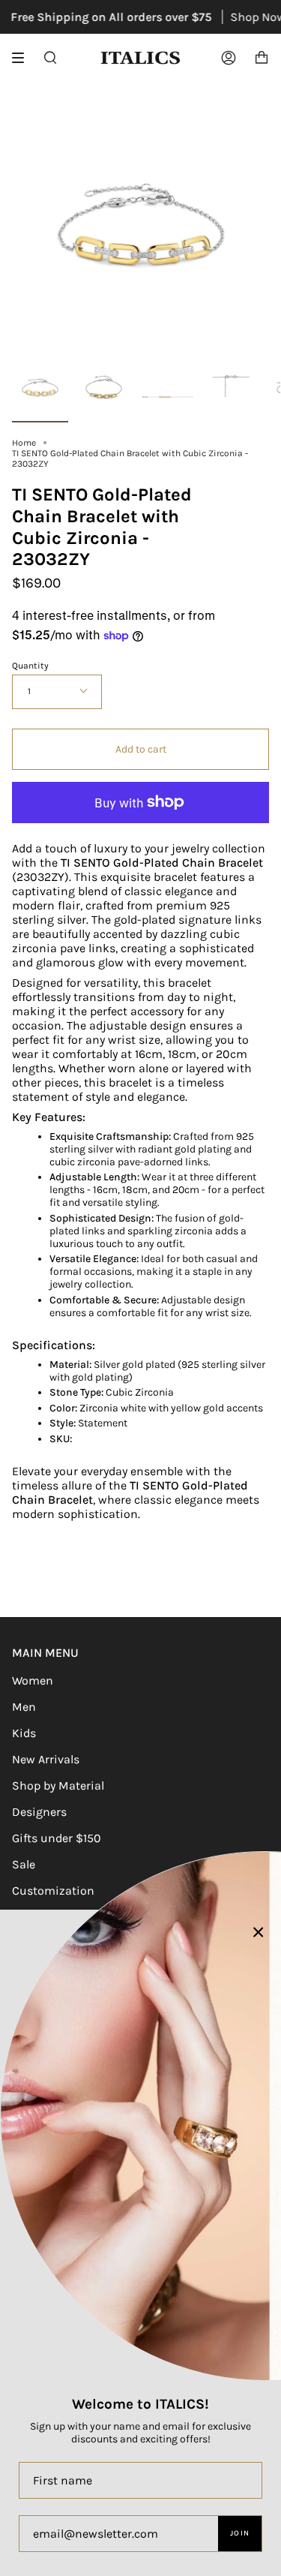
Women (33, 1680)
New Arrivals (46, 1759)
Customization (53, 1891)
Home (24, 443)
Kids (24, 1733)
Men (24, 1707)
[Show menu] (23, 58)
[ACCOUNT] (229, 58)
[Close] (259, 1932)
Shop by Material (58, 1785)
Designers (39, 1812)
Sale (24, 1864)
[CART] (262, 58)
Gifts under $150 (57, 1838)
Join (240, 2533)
